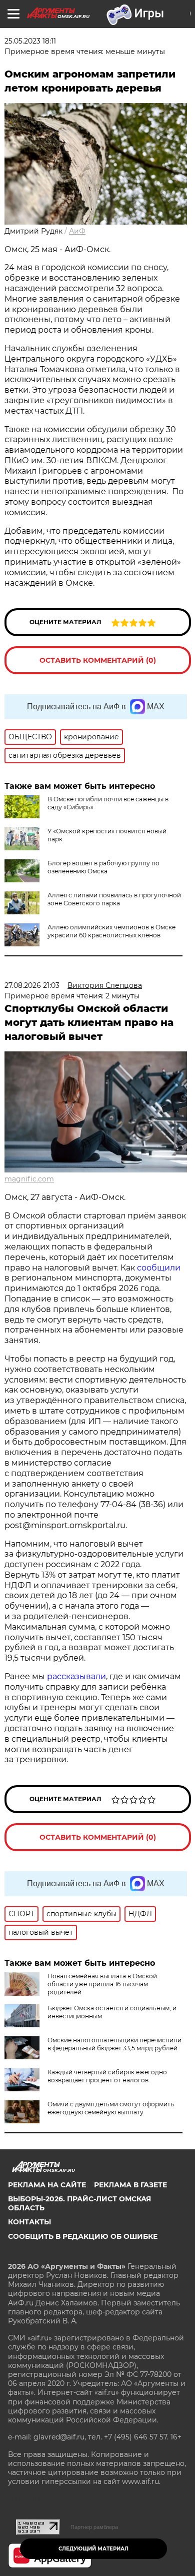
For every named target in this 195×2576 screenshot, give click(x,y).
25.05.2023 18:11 (30, 41)
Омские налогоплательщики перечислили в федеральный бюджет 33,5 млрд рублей (114, 2044)
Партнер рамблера (94, 2527)
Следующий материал (93, 2549)
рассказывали (76, 1676)
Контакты (29, 2222)
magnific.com (29, 1179)
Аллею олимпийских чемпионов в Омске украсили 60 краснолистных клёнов (111, 931)
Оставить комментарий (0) (98, 660)
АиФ (77, 231)
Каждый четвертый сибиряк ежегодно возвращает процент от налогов (107, 2076)
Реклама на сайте (47, 2185)
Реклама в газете (130, 2185)
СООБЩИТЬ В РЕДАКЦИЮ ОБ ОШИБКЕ (83, 2236)
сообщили (159, 1268)
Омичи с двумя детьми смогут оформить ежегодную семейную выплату (111, 2108)
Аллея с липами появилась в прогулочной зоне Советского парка (114, 899)
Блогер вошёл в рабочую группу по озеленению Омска (103, 867)
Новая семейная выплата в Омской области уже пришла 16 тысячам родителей (102, 1984)
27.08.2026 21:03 (32, 985)
